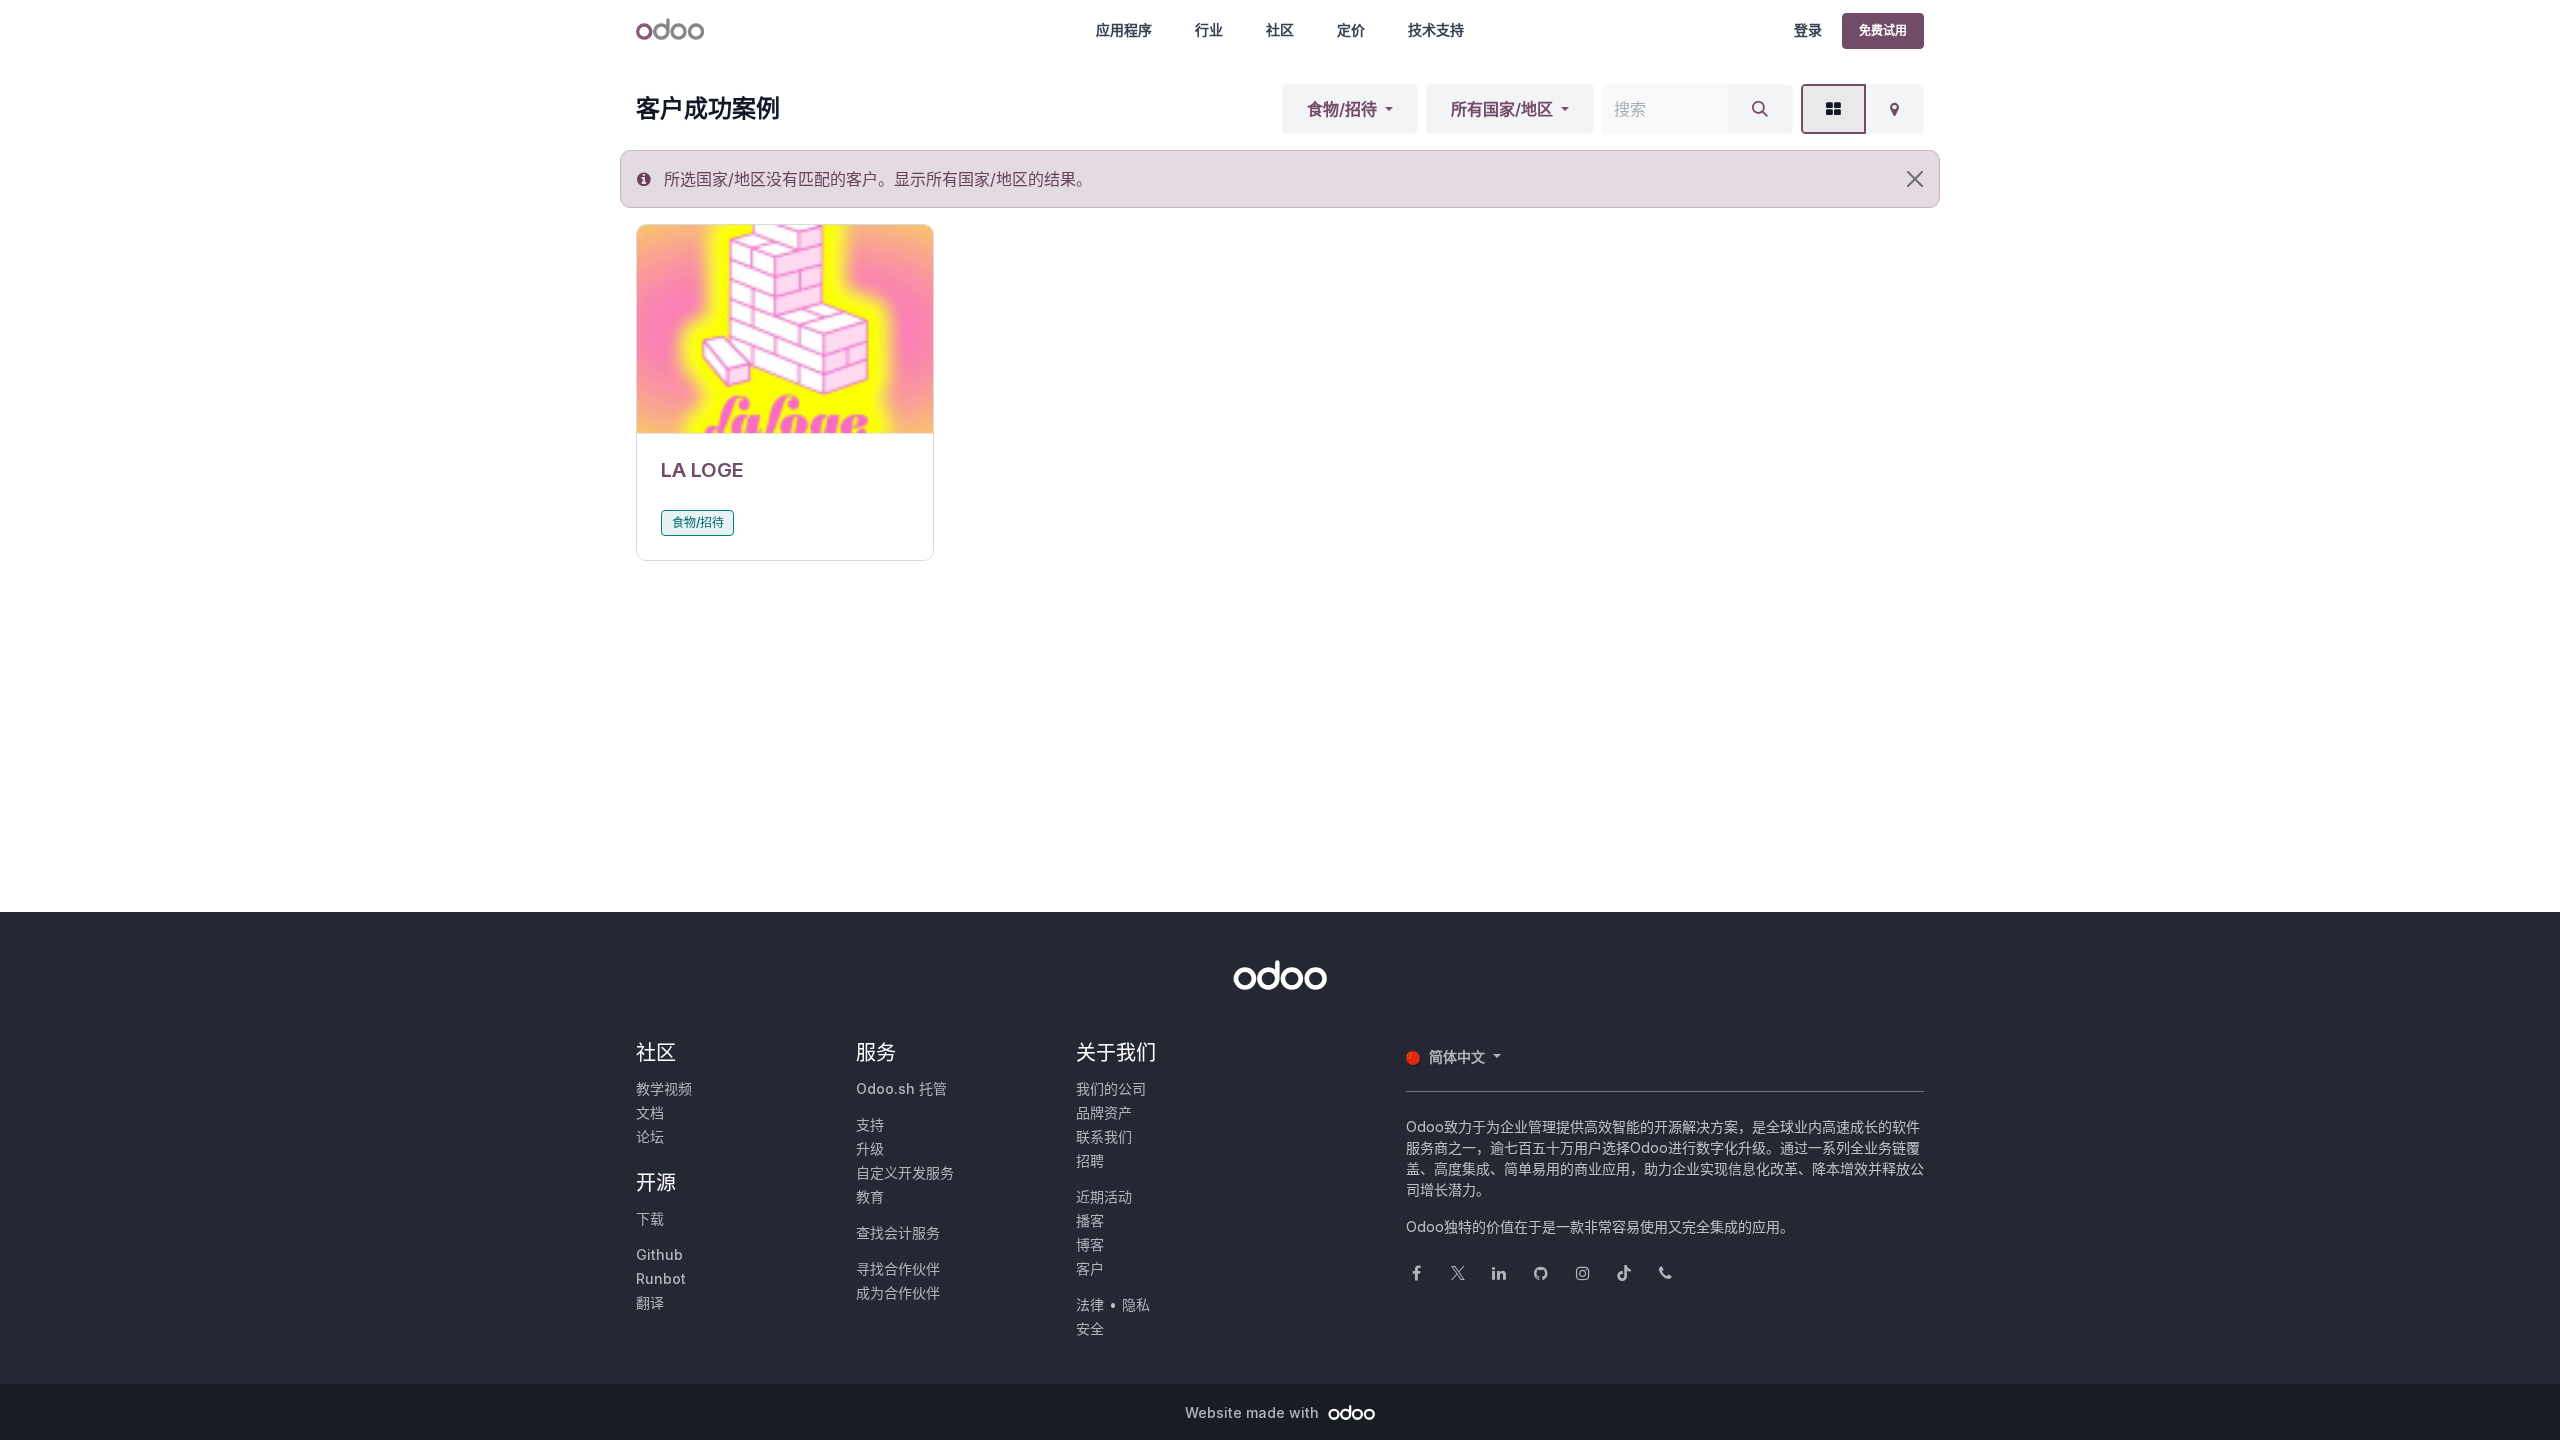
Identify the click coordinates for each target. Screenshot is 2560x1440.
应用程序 (1124, 29)
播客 (1090, 1220)
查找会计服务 (898, 1232)
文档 (650, 1112)
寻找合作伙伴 (898, 1268)
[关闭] (1915, 179)
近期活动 (1104, 1196)
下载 (650, 1218)
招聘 (1090, 1160)
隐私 (1136, 1304)
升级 (870, 1148)
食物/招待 (1342, 109)
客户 (1090, 1268)
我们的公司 (1111, 1088)
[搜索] (1760, 109)
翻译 (650, 1302)
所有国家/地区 (1502, 109)
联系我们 (1104, 1136)
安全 (1090, 1328)
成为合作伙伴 (898, 1292)
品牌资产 (1104, 1112)
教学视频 (664, 1088)
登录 (1808, 29)
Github (659, 1254)
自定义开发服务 (905, 1172)
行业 (1209, 29)
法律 (1090, 1304)
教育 (870, 1196)
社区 (1280, 29)
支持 (870, 1124)
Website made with (1254, 1412)
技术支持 (1436, 29)
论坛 (650, 1136)
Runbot (661, 1278)
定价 (1351, 29)
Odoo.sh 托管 (901, 1088)
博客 (1090, 1244)
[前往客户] (785, 329)
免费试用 (1883, 30)
